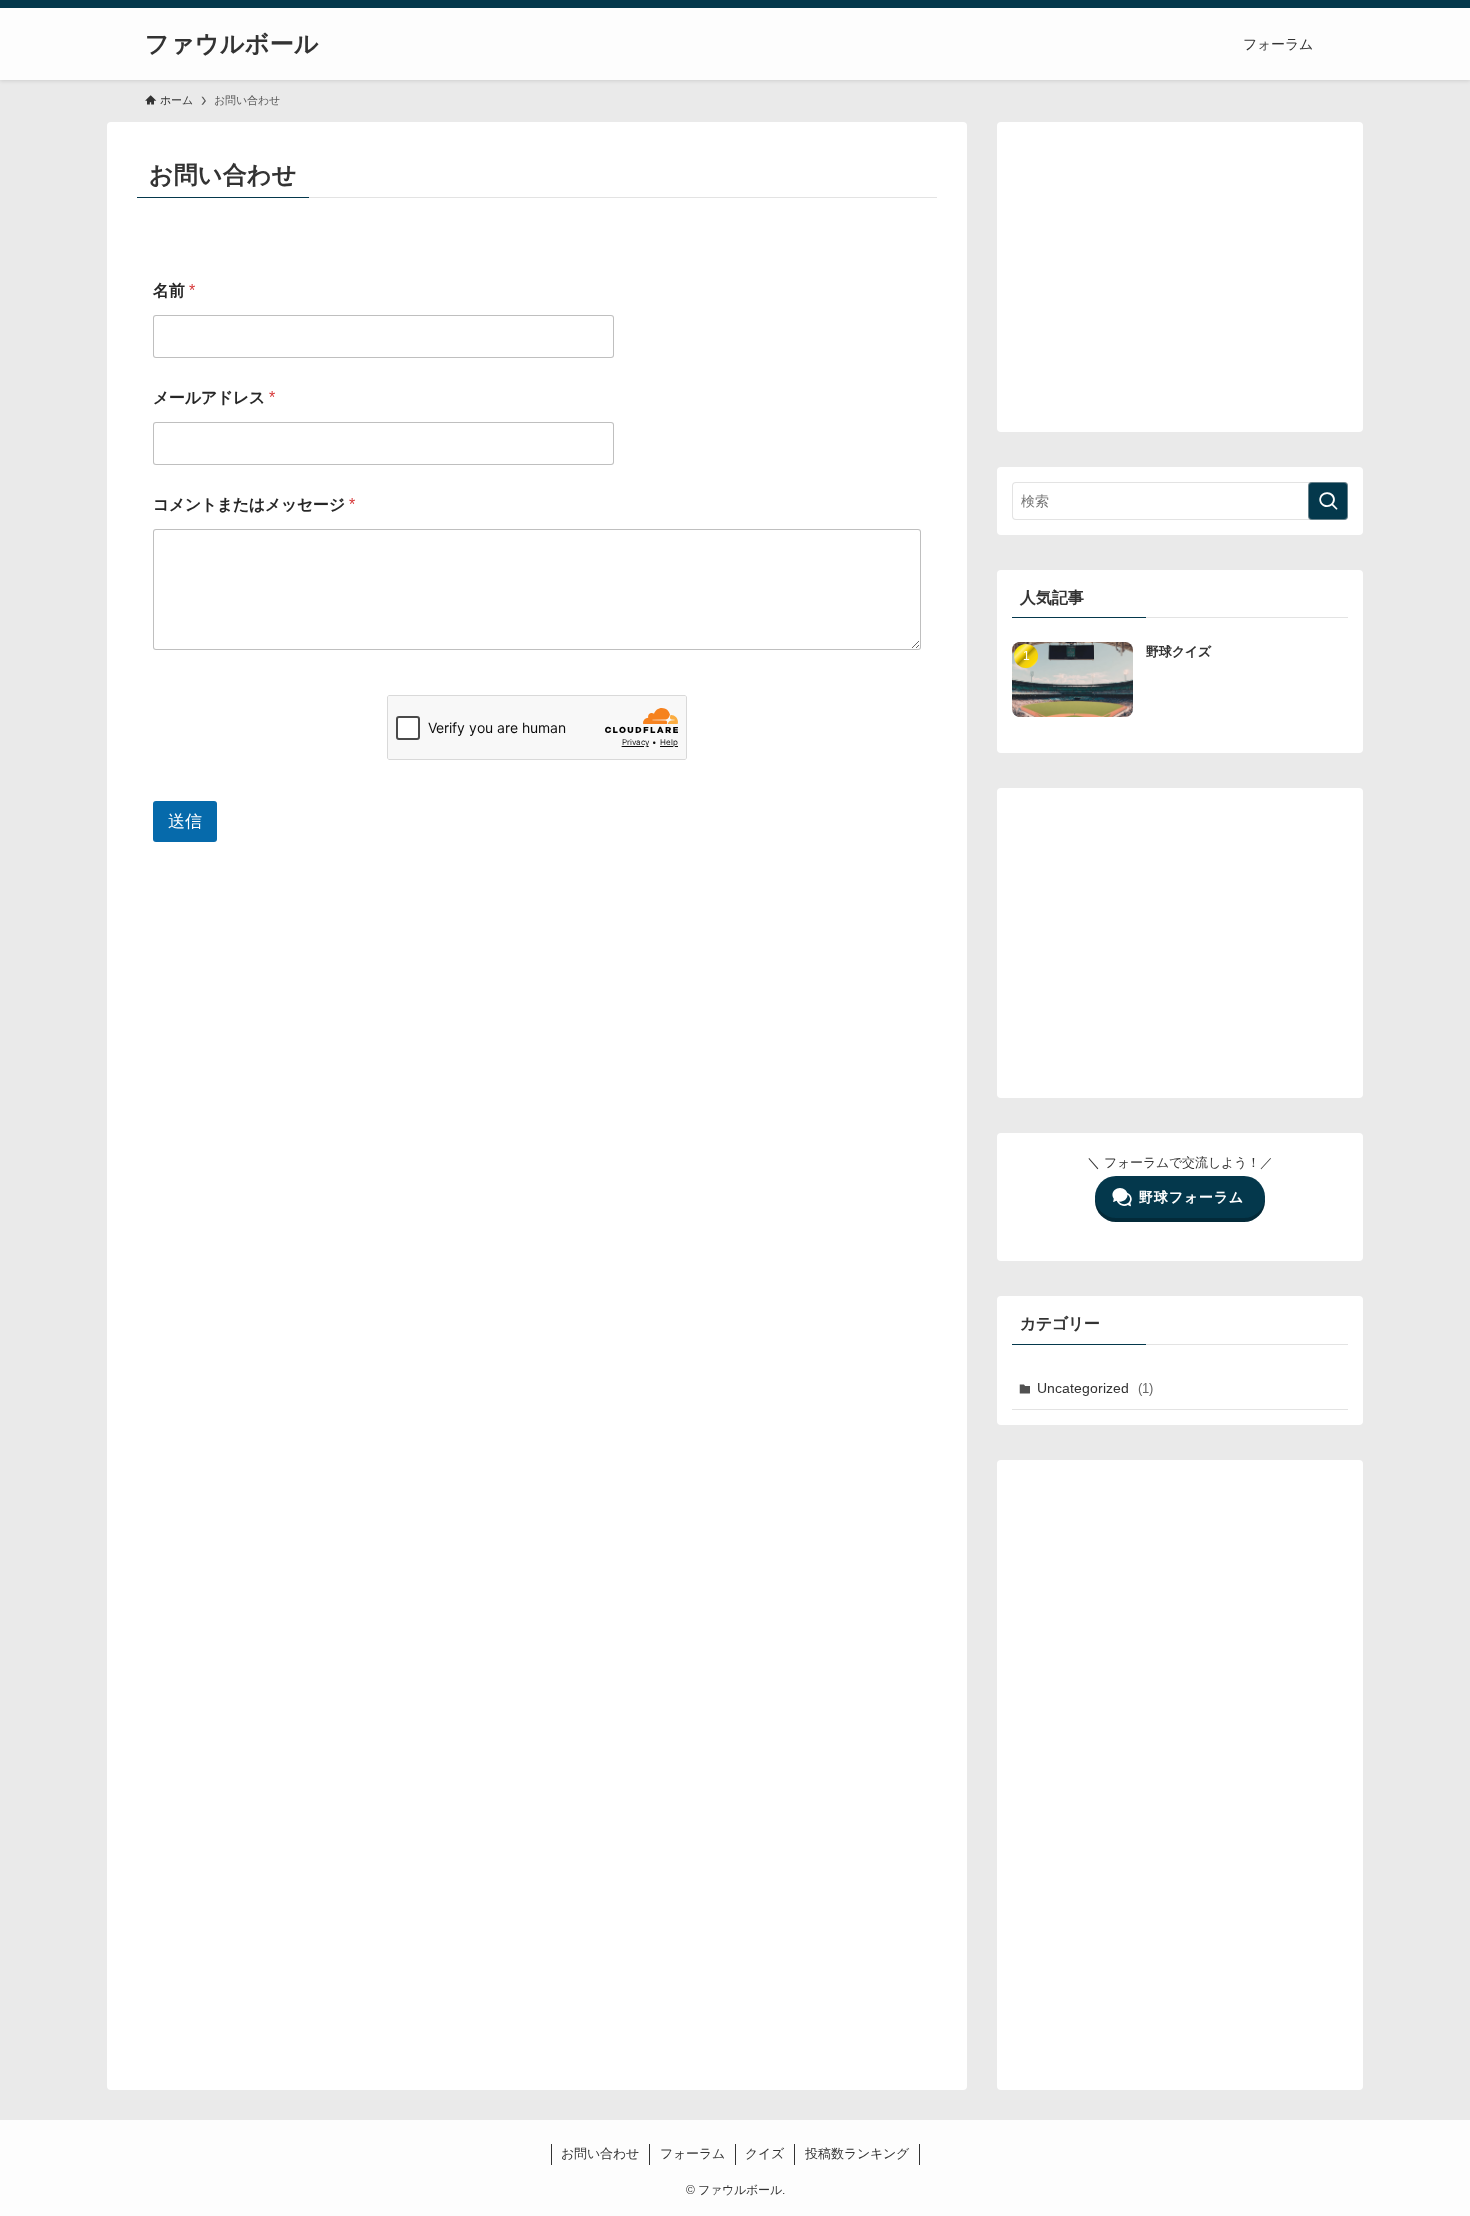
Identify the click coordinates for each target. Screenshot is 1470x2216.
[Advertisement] (1180, 277)
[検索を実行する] (1328, 501)
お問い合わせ (600, 2153)
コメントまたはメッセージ (254, 504)
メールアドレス (214, 397)
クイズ (764, 2153)
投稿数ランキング (857, 2153)
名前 (174, 290)
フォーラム (692, 2153)
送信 (185, 821)
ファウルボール (232, 44)
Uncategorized (1095, 1388)
